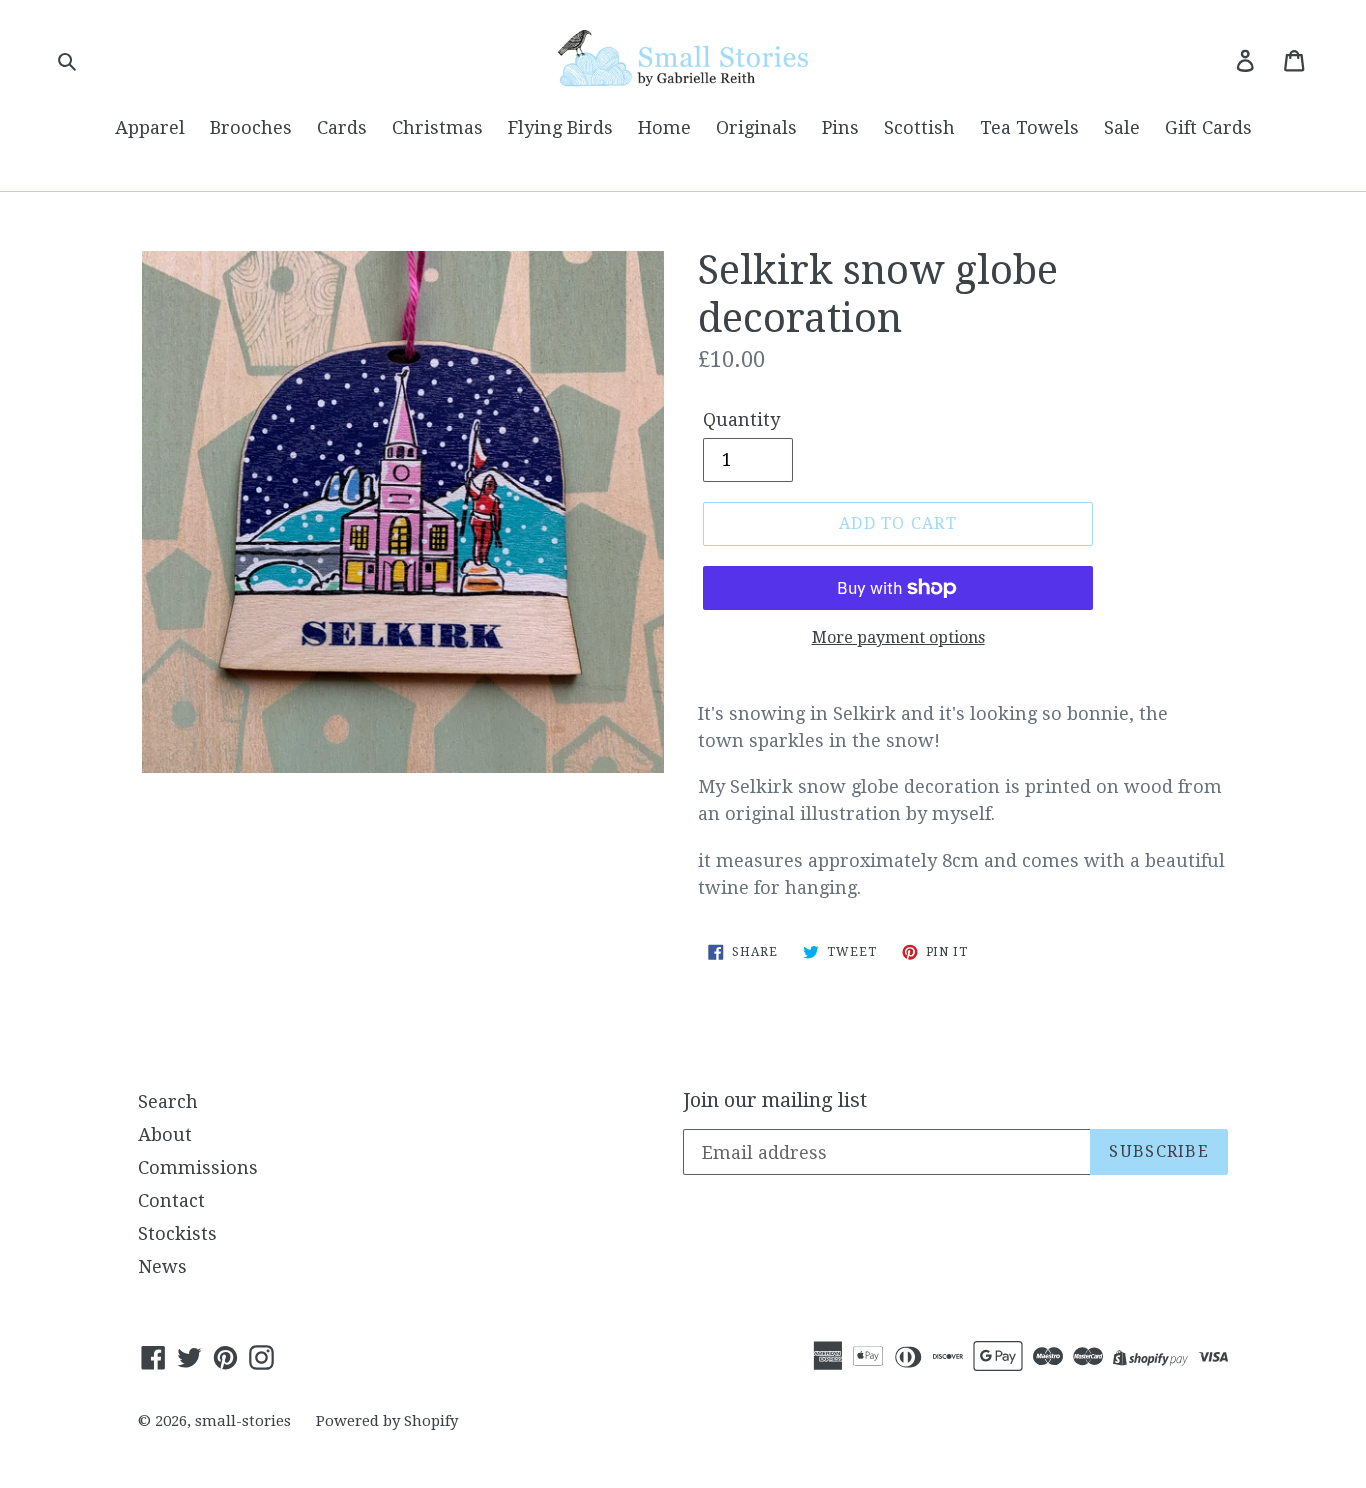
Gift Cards (1208, 127)
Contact (171, 1200)
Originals (756, 127)
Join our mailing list (775, 1100)
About (165, 1134)
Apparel (150, 127)
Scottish (919, 127)
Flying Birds (560, 127)
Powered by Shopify (387, 1421)
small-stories (243, 1421)
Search (168, 1101)
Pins (840, 127)
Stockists (177, 1233)
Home (664, 127)
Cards (342, 127)
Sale (1122, 127)
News (162, 1266)
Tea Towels (1029, 127)
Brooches (251, 127)
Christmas (437, 127)
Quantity (741, 419)
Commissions (198, 1167)
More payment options (898, 637)
